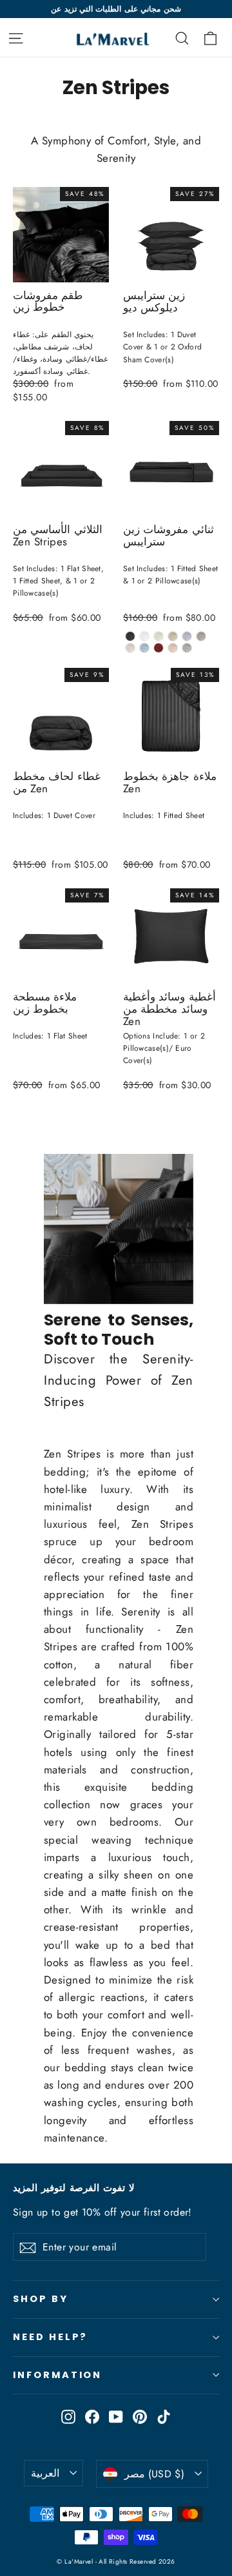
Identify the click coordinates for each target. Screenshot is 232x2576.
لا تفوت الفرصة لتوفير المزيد (74, 2188)
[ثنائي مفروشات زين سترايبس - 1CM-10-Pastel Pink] (173, 648)
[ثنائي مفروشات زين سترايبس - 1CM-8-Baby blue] (144, 648)
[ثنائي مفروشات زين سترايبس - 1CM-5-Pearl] (130, 636)
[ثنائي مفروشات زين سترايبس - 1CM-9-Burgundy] (159, 648)
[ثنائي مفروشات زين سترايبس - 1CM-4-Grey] (187, 636)
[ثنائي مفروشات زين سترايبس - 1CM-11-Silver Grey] (187, 648)
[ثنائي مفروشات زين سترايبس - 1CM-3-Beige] (173, 636)
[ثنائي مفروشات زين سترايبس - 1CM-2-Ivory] (159, 636)
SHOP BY (41, 2299)
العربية (45, 2473)
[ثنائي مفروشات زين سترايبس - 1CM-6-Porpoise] (201, 636)
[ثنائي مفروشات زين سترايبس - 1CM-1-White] (144, 636)
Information (57, 2375)
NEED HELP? (50, 2337)
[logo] (104, 37)
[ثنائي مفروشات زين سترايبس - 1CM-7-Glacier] (130, 648)
